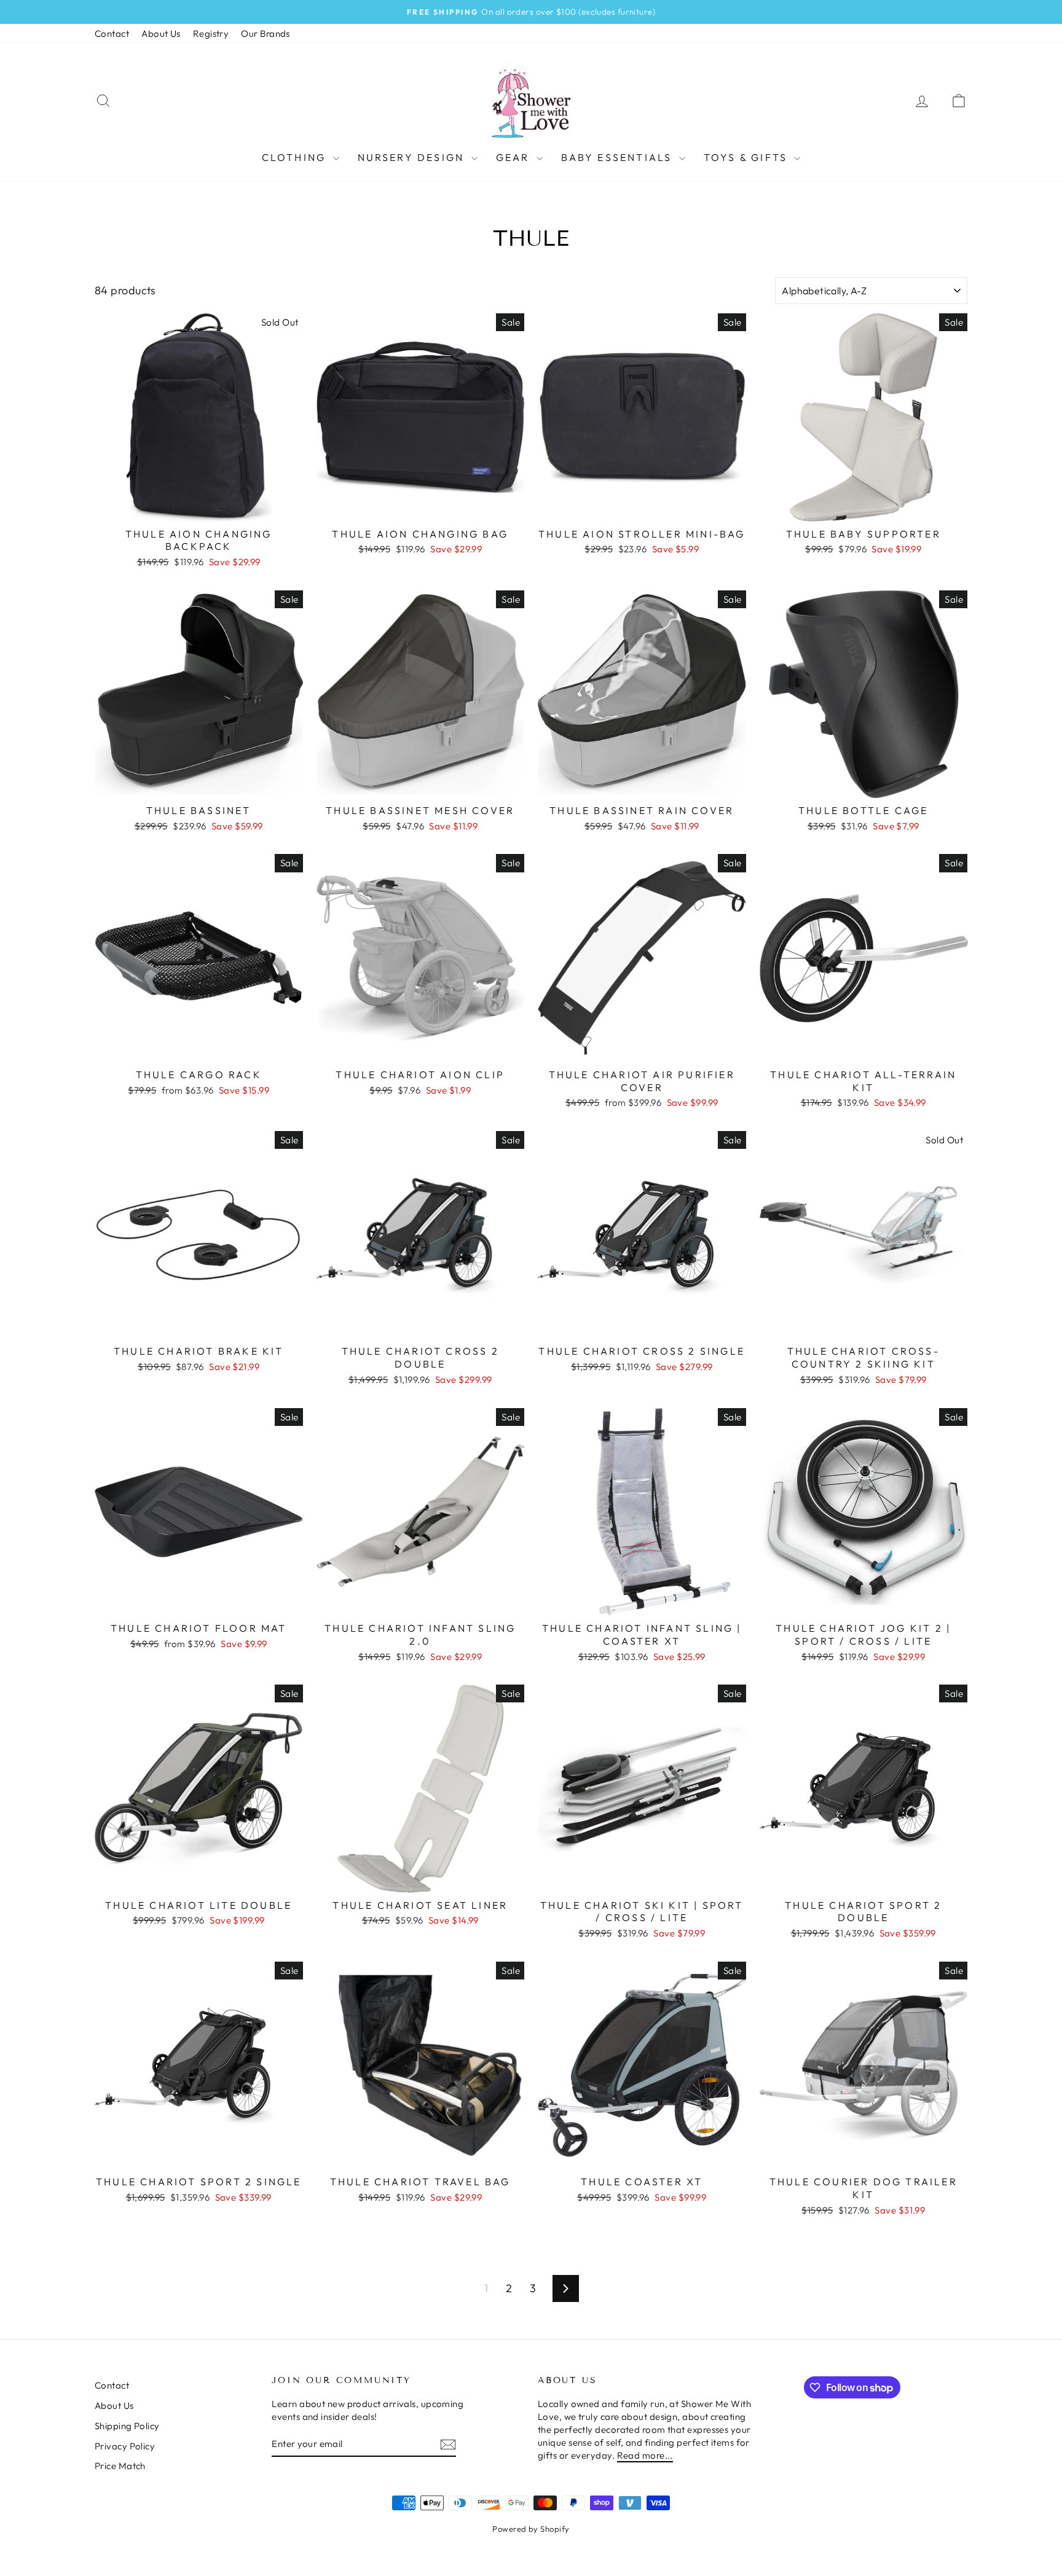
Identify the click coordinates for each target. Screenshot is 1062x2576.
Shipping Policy (127, 2426)
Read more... (645, 2455)
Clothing (296, 157)
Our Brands (265, 33)
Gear (515, 157)
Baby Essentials (619, 157)
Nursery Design (413, 157)
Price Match (120, 2466)
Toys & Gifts (748, 157)
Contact (112, 33)
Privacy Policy (125, 2446)
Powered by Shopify (531, 2529)
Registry (211, 33)
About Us (161, 33)
